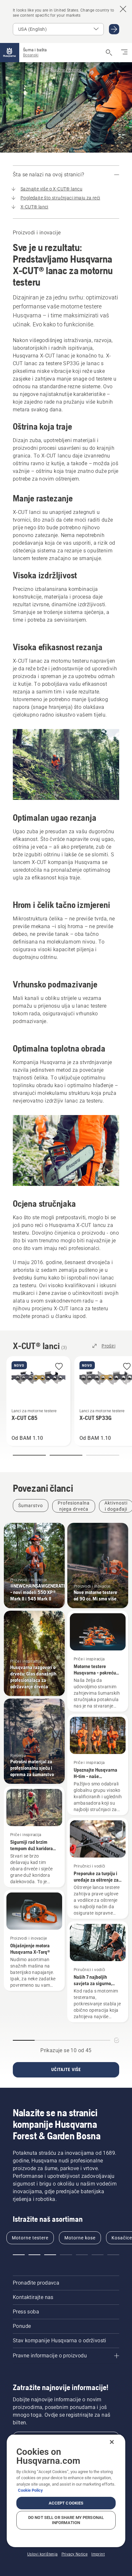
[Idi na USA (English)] (114, 29)
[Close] (112, 2442)
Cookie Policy (30, 2490)
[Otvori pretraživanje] (109, 53)
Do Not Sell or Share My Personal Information (66, 2520)
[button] (59, 1367)
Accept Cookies (66, 2503)
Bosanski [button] (31, 55)
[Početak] (10, 53)
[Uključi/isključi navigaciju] (124, 53)
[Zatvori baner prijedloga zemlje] (123, 9)
